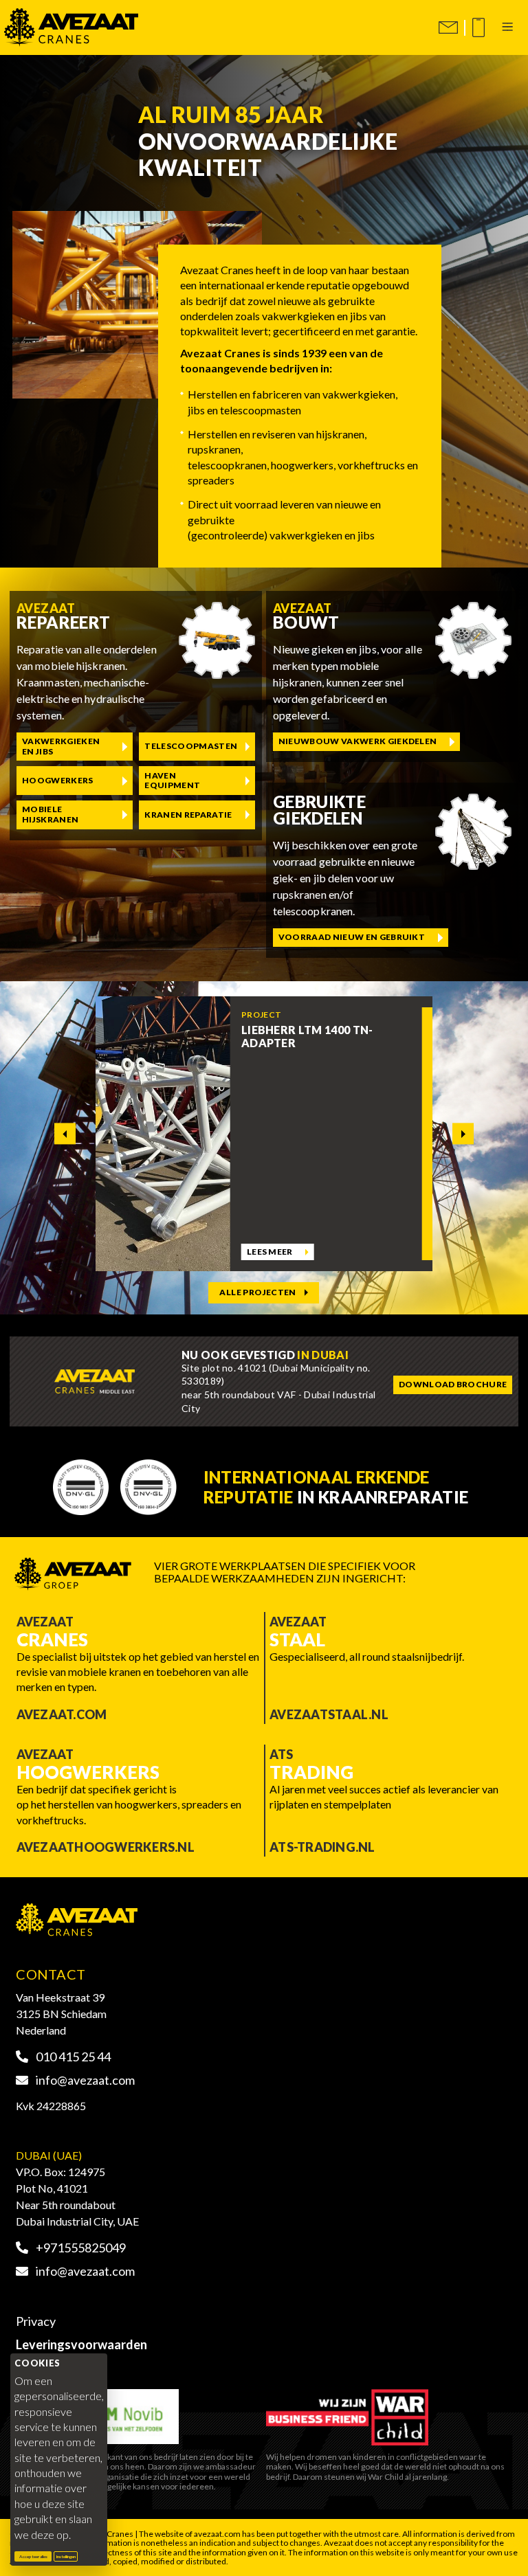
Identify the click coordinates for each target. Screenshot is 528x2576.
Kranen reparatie (188, 815)
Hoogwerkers (58, 780)
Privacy (36, 2321)
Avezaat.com (62, 1714)
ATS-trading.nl (322, 1847)
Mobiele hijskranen (50, 814)
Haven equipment (172, 780)
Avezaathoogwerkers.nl (106, 1847)
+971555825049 (80, 2248)
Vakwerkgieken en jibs (61, 746)
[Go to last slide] (65, 1133)
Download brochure (453, 1384)
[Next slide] (463, 1133)
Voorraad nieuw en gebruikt (352, 937)
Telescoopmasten (191, 746)
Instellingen (66, 2556)
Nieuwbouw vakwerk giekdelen (358, 741)
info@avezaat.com (84, 2080)
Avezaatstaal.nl (329, 1714)
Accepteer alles (35, 2556)
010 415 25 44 (72, 2057)
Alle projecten (257, 1292)
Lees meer (270, 1252)
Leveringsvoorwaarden (81, 2344)
